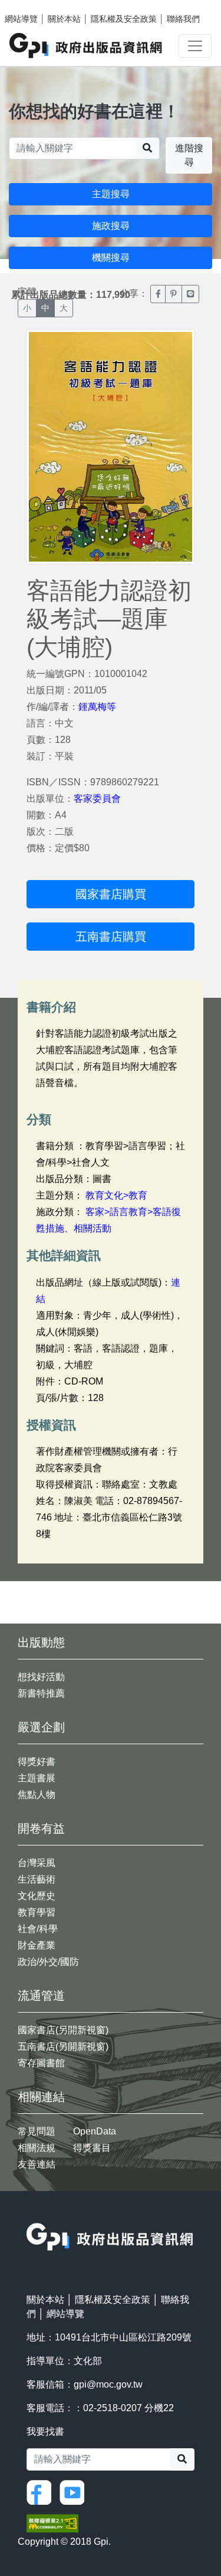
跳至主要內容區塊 (33, 6)
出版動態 (41, 1642)
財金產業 (37, 1945)
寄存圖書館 (41, 2063)
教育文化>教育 (116, 1195)
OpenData (95, 2131)
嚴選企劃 (41, 1727)
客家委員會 (97, 799)
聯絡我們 (183, 19)
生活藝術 (37, 1879)
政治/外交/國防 (48, 1962)
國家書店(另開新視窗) (63, 2030)
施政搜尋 (111, 226)
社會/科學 (38, 1929)
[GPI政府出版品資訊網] (86, 46)
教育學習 (37, 1912)
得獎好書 (37, 1762)
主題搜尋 (111, 194)
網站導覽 (21, 19)
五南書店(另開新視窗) (63, 2046)
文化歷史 (37, 1896)
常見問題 (37, 2131)
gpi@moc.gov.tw (108, 2384)
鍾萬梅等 (97, 707)
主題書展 (37, 1778)
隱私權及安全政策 (124, 19)
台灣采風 (37, 1863)
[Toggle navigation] (195, 46)
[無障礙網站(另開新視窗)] (52, 2523)
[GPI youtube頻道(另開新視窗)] (75, 2492)
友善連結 (37, 2164)
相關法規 (37, 2148)
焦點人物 (37, 1795)
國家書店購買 (111, 894)
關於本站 (64, 19)
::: (30, 2215)
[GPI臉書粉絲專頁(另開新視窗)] (42, 2492)
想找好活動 (41, 1677)
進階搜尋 (189, 155)
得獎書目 (92, 2148)
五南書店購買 (111, 937)
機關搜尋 (111, 258)
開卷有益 (41, 1828)
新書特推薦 (41, 1693)
